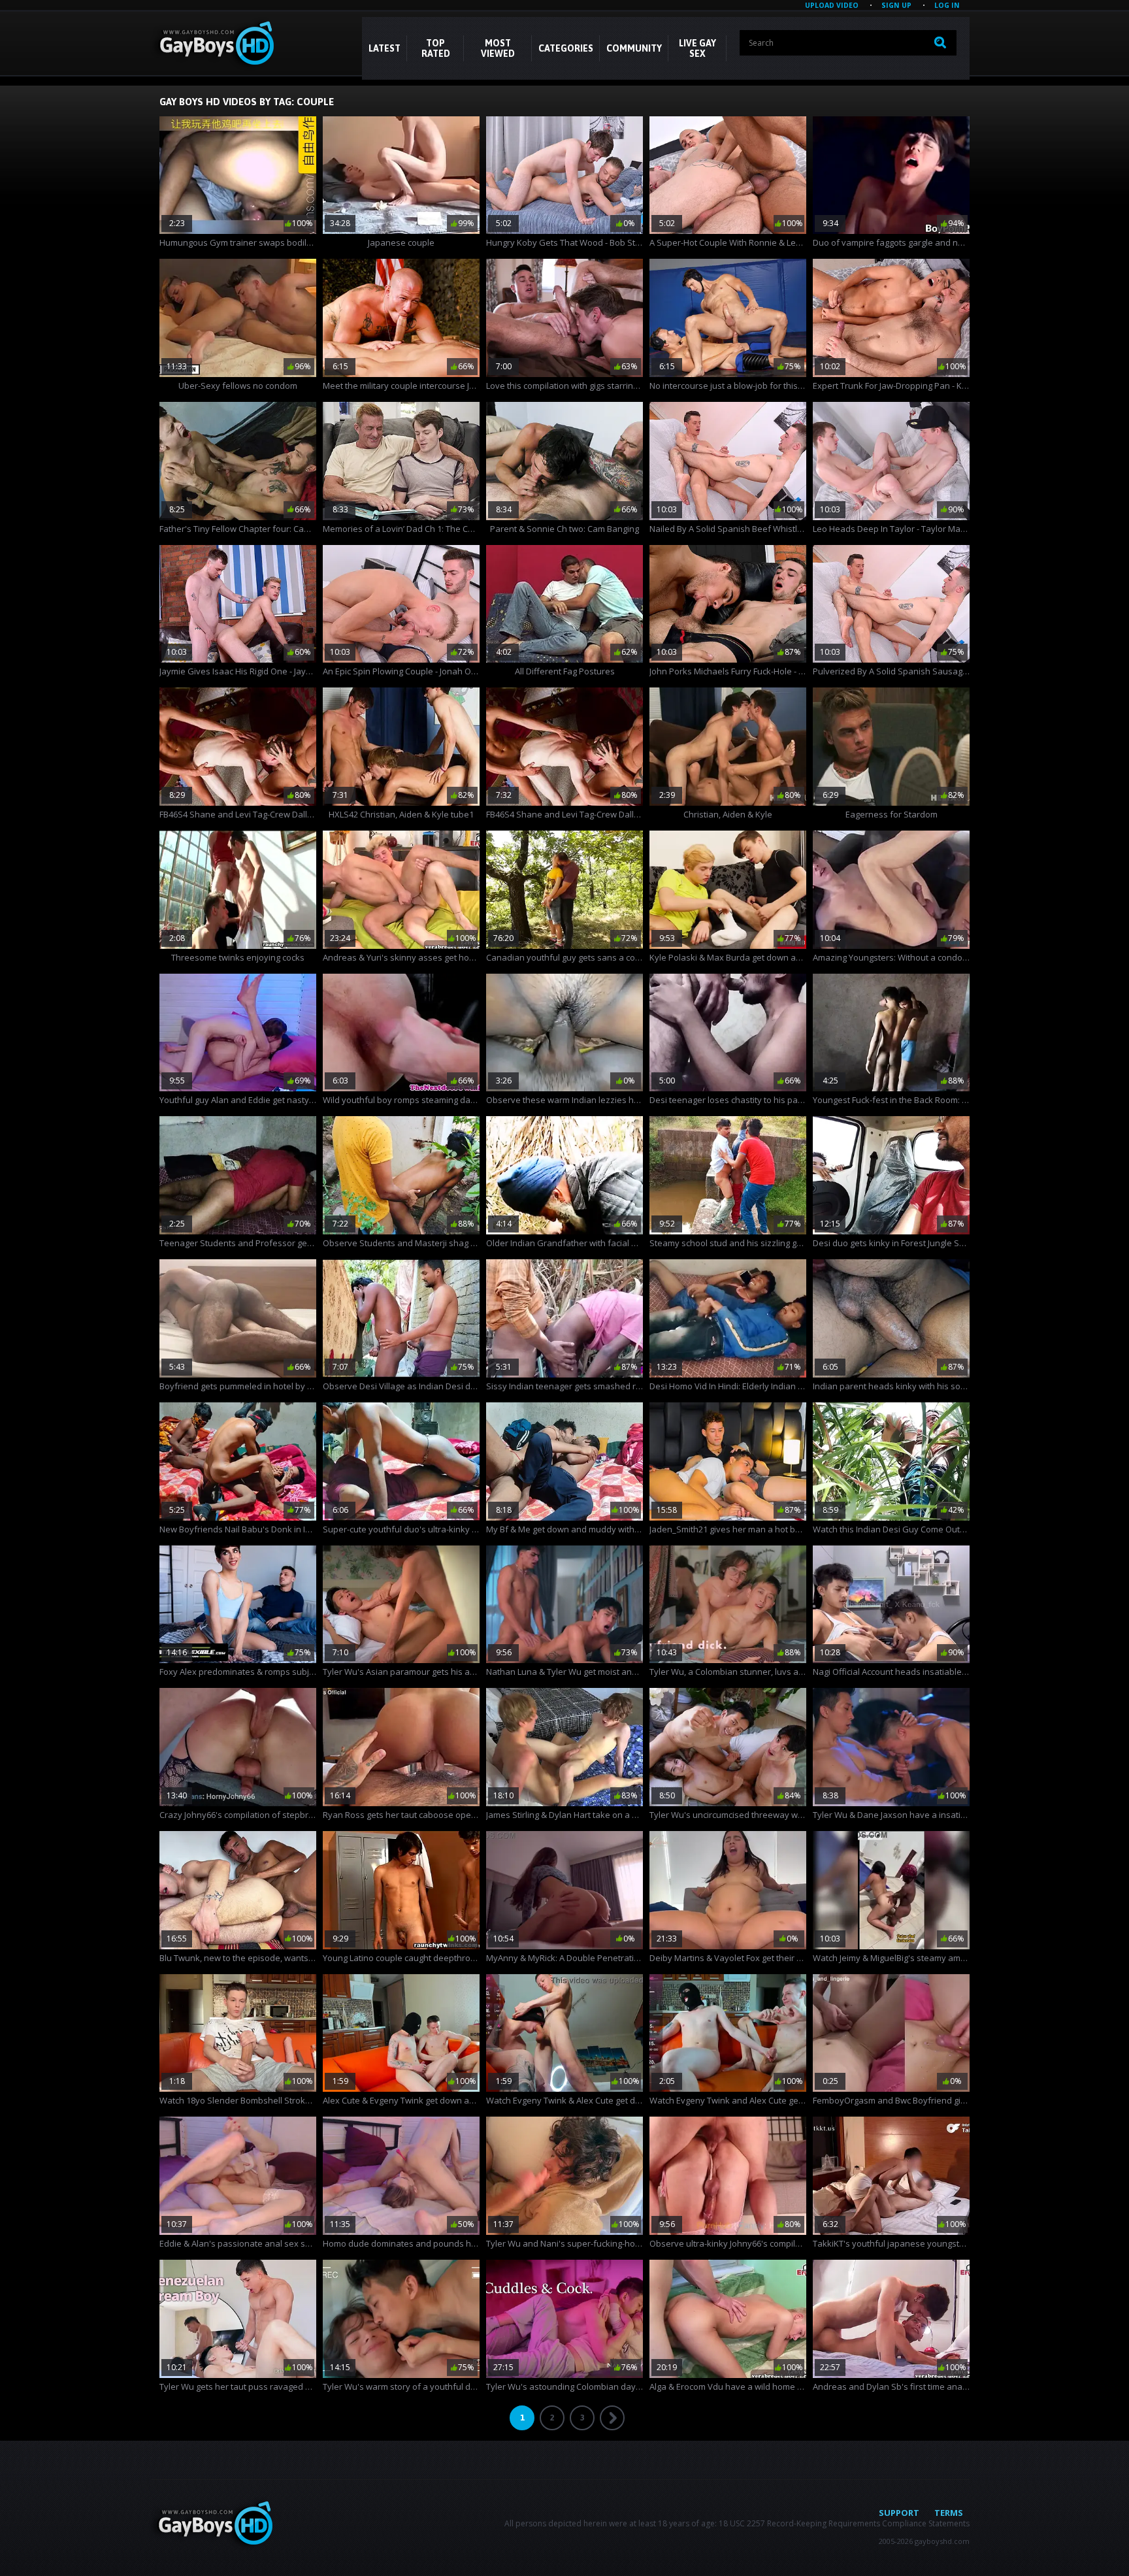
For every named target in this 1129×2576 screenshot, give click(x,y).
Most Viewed (498, 48)
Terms (949, 2513)
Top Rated (436, 48)
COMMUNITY (634, 48)
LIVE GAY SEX (697, 48)
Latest (385, 48)
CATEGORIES (566, 48)
